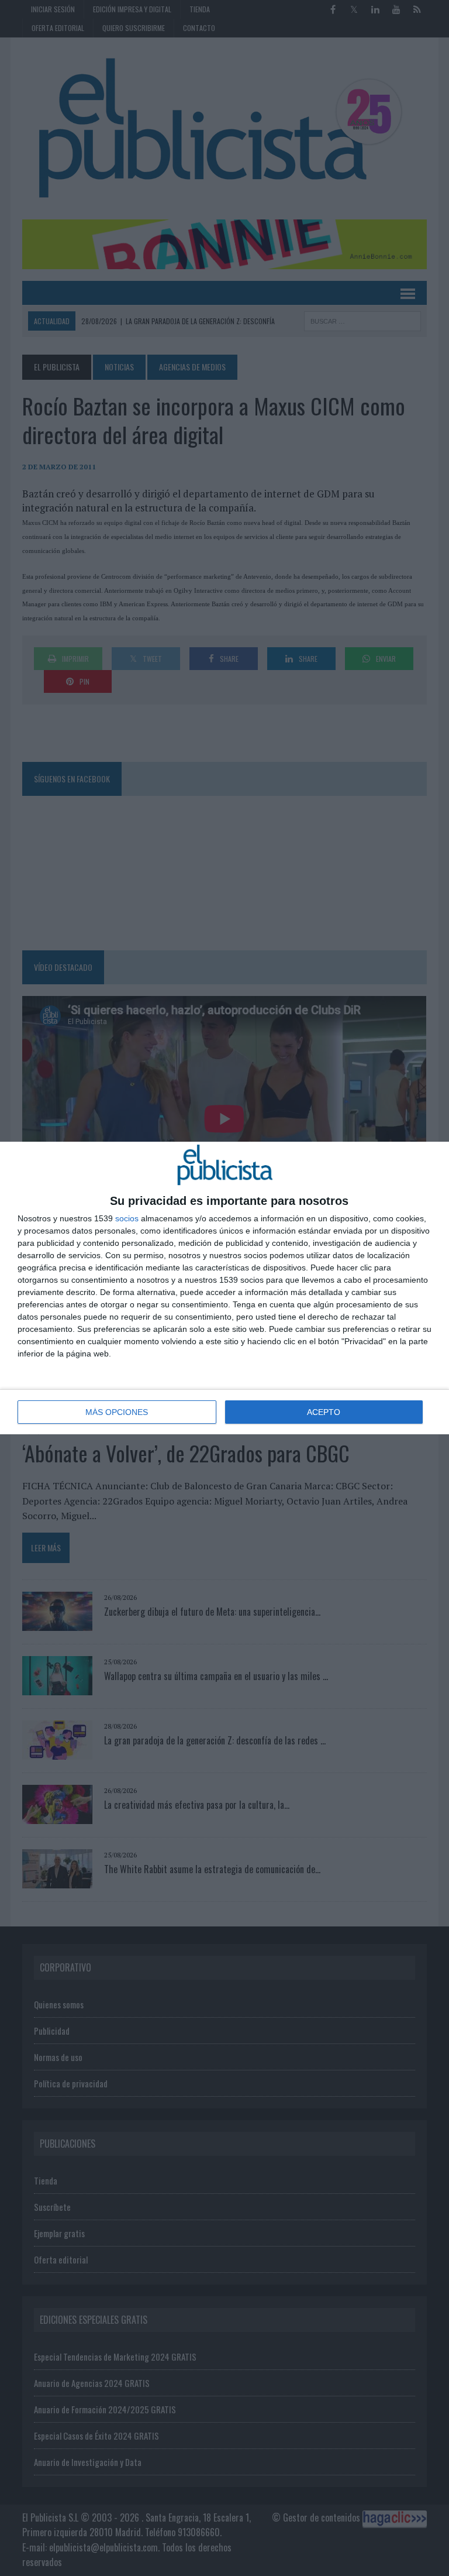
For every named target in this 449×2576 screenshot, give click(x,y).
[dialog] (224, 1288)
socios (127, 1218)
